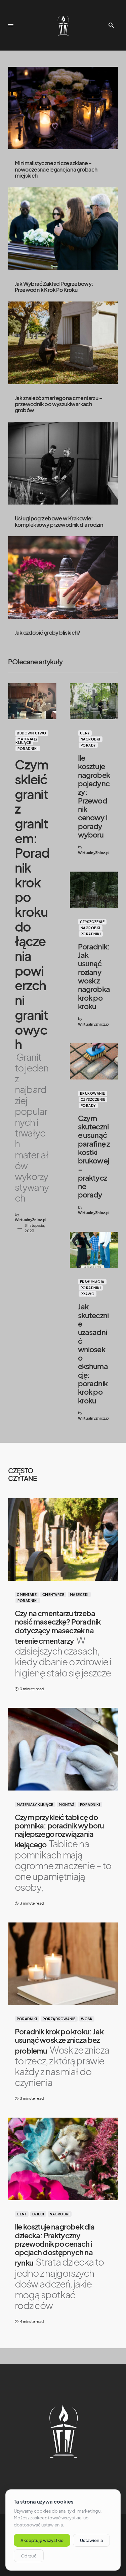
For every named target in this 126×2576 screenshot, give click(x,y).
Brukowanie (93, 1093)
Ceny (85, 733)
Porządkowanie (59, 2019)
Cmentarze (53, 1595)
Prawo (88, 1294)
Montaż (67, 1805)
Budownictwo (32, 733)
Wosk (87, 2019)
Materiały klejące (27, 741)
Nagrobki (91, 739)
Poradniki (28, 749)
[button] (11, 25)
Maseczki (79, 1595)
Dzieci (38, 2214)
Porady (88, 745)
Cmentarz (27, 1595)
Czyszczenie (92, 922)
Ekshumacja (92, 1282)
